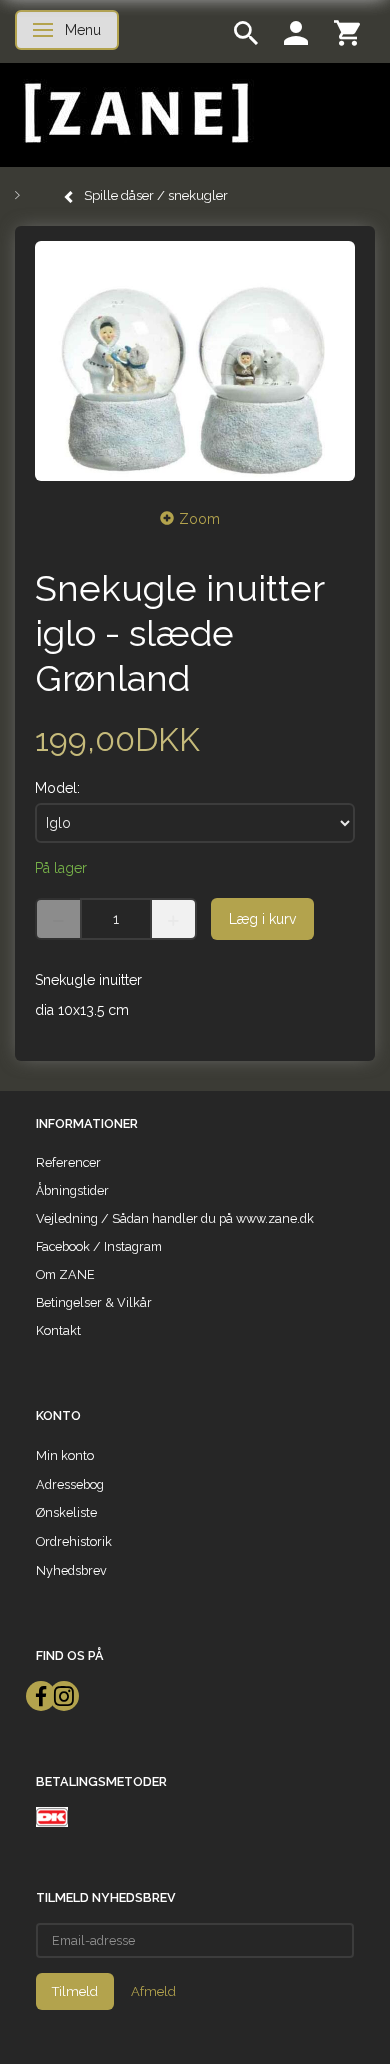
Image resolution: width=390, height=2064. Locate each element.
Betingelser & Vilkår (94, 1302)
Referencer (68, 1162)
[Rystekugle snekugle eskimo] (195, 361)
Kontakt (58, 1330)
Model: (57, 788)
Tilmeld (75, 1991)
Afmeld (153, 1991)
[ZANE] (134, 113)
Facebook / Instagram (99, 1246)
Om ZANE (65, 1274)
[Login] (296, 31)
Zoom (199, 519)
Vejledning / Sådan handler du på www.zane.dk (175, 1218)
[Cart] (347, 31)
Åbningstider (72, 1190)
